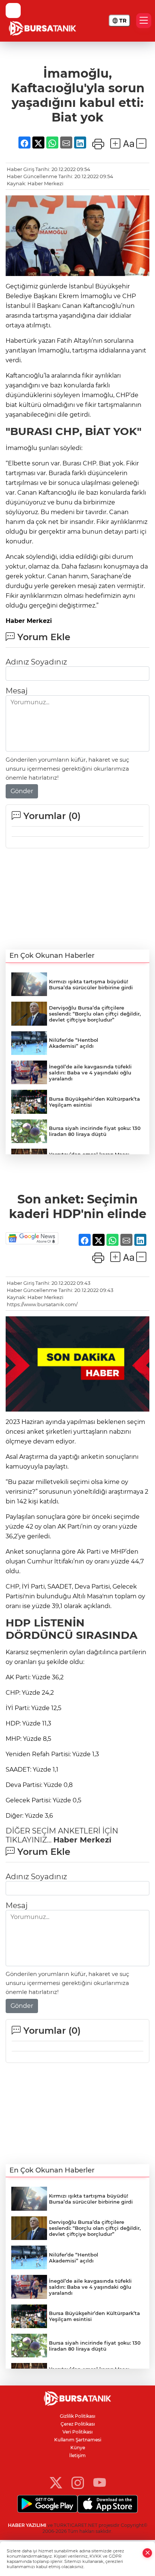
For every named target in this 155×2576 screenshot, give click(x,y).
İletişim (77, 2455)
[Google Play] (47, 2504)
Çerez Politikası (78, 2424)
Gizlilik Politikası (77, 2416)
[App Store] (108, 2504)
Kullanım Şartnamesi (78, 2440)
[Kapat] (147, 2553)
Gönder (22, 791)
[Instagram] (78, 2482)
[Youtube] (100, 2482)
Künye (78, 2448)
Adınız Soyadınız (36, 662)
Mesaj (17, 691)
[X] (56, 2482)
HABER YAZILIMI (27, 2525)
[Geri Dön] (13, 11)
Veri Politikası (77, 2432)
